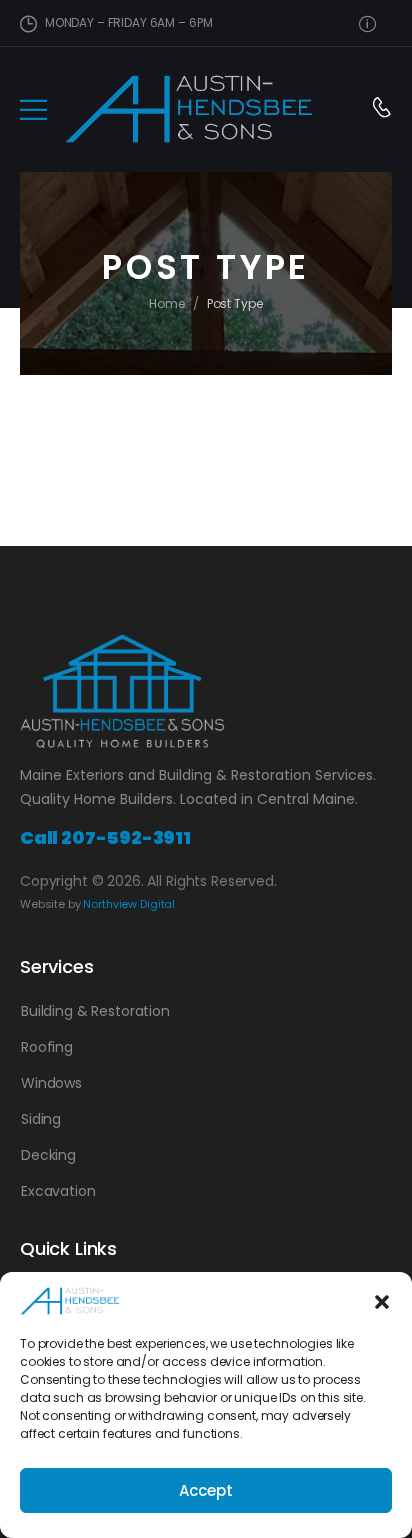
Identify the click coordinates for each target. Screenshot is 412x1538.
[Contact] (381, 109)
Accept (206, 1490)
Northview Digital (129, 904)
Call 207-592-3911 (105, 837)
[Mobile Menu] (33, 109)
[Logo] (189, 109)
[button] (382, 1301)
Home (167, 303)
